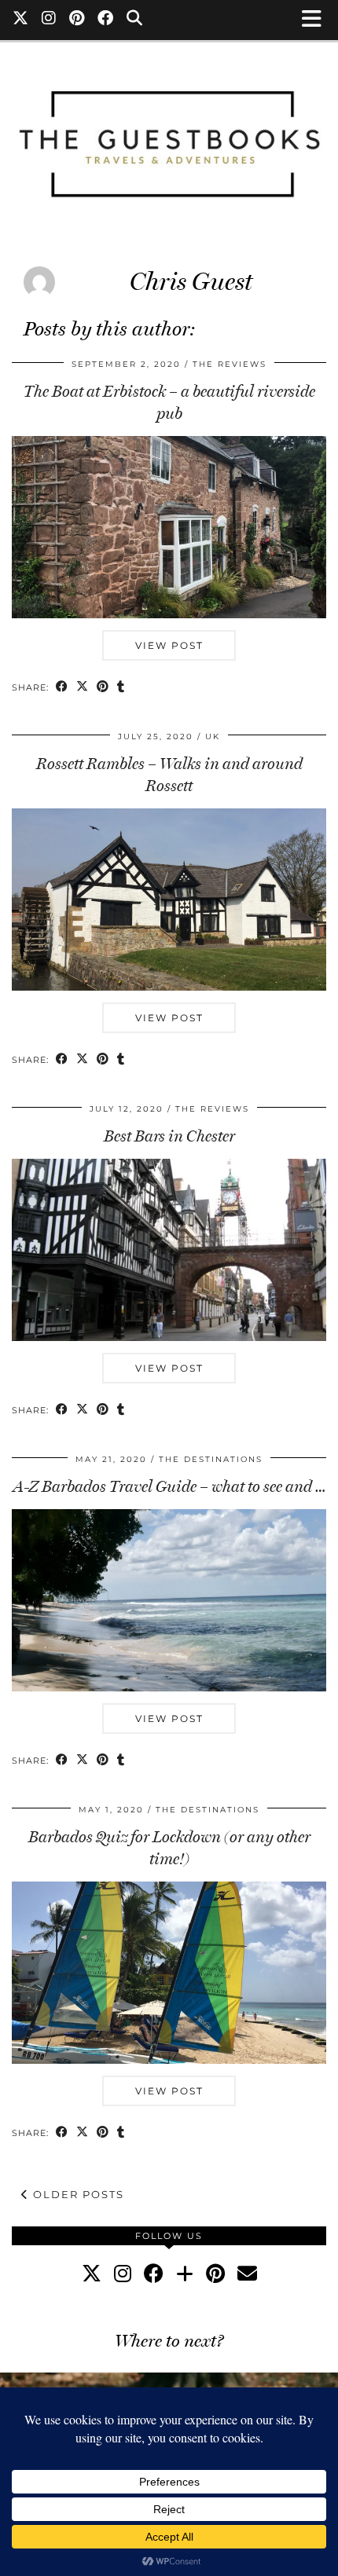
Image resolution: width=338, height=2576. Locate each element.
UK (213, 737)
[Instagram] (49, 20)
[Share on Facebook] (62, 688)
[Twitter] (21, 20)
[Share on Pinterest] (103, 688)
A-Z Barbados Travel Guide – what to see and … (169, 1486)
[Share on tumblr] (121, 688)
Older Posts (77, 2194)
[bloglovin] (185, 2273)
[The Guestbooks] (169, 137)
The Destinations (211, 1459)
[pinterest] (215, 2273)
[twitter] (92, 2273)
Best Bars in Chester (169, 1136)
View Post (169, 645)
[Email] (247, 2273)
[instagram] (123, 2273)
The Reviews (230, 364)
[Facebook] (106, 20)
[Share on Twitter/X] (83, 688)
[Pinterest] (77, 20)
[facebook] (154, 2273)
